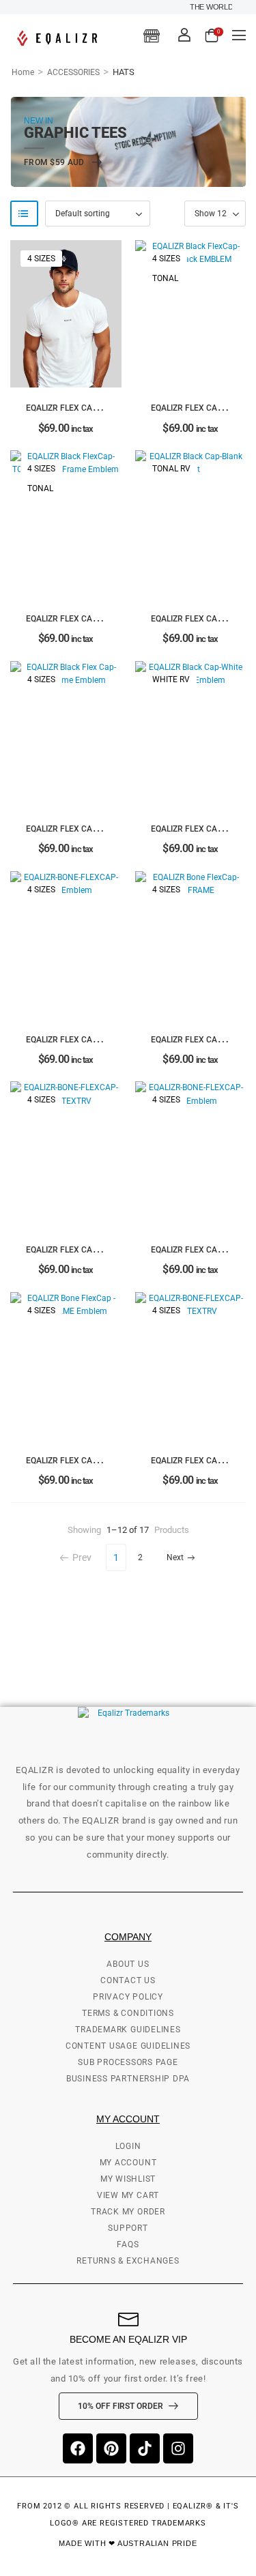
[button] (239, 35)
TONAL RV (171, 469)
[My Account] (184, 35)
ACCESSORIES (73, 72)
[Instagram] (178, 2448)
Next (175, 1557)
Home (23, 72)
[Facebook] (78, 2448)
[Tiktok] (145, 2448)
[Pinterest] (111, 2448)
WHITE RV (171, 679)
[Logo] (59, 38)
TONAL (165, 278)
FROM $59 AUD (55, 163)
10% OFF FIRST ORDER (120, 2406)
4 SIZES (41, 259)
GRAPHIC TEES (75, 133)
